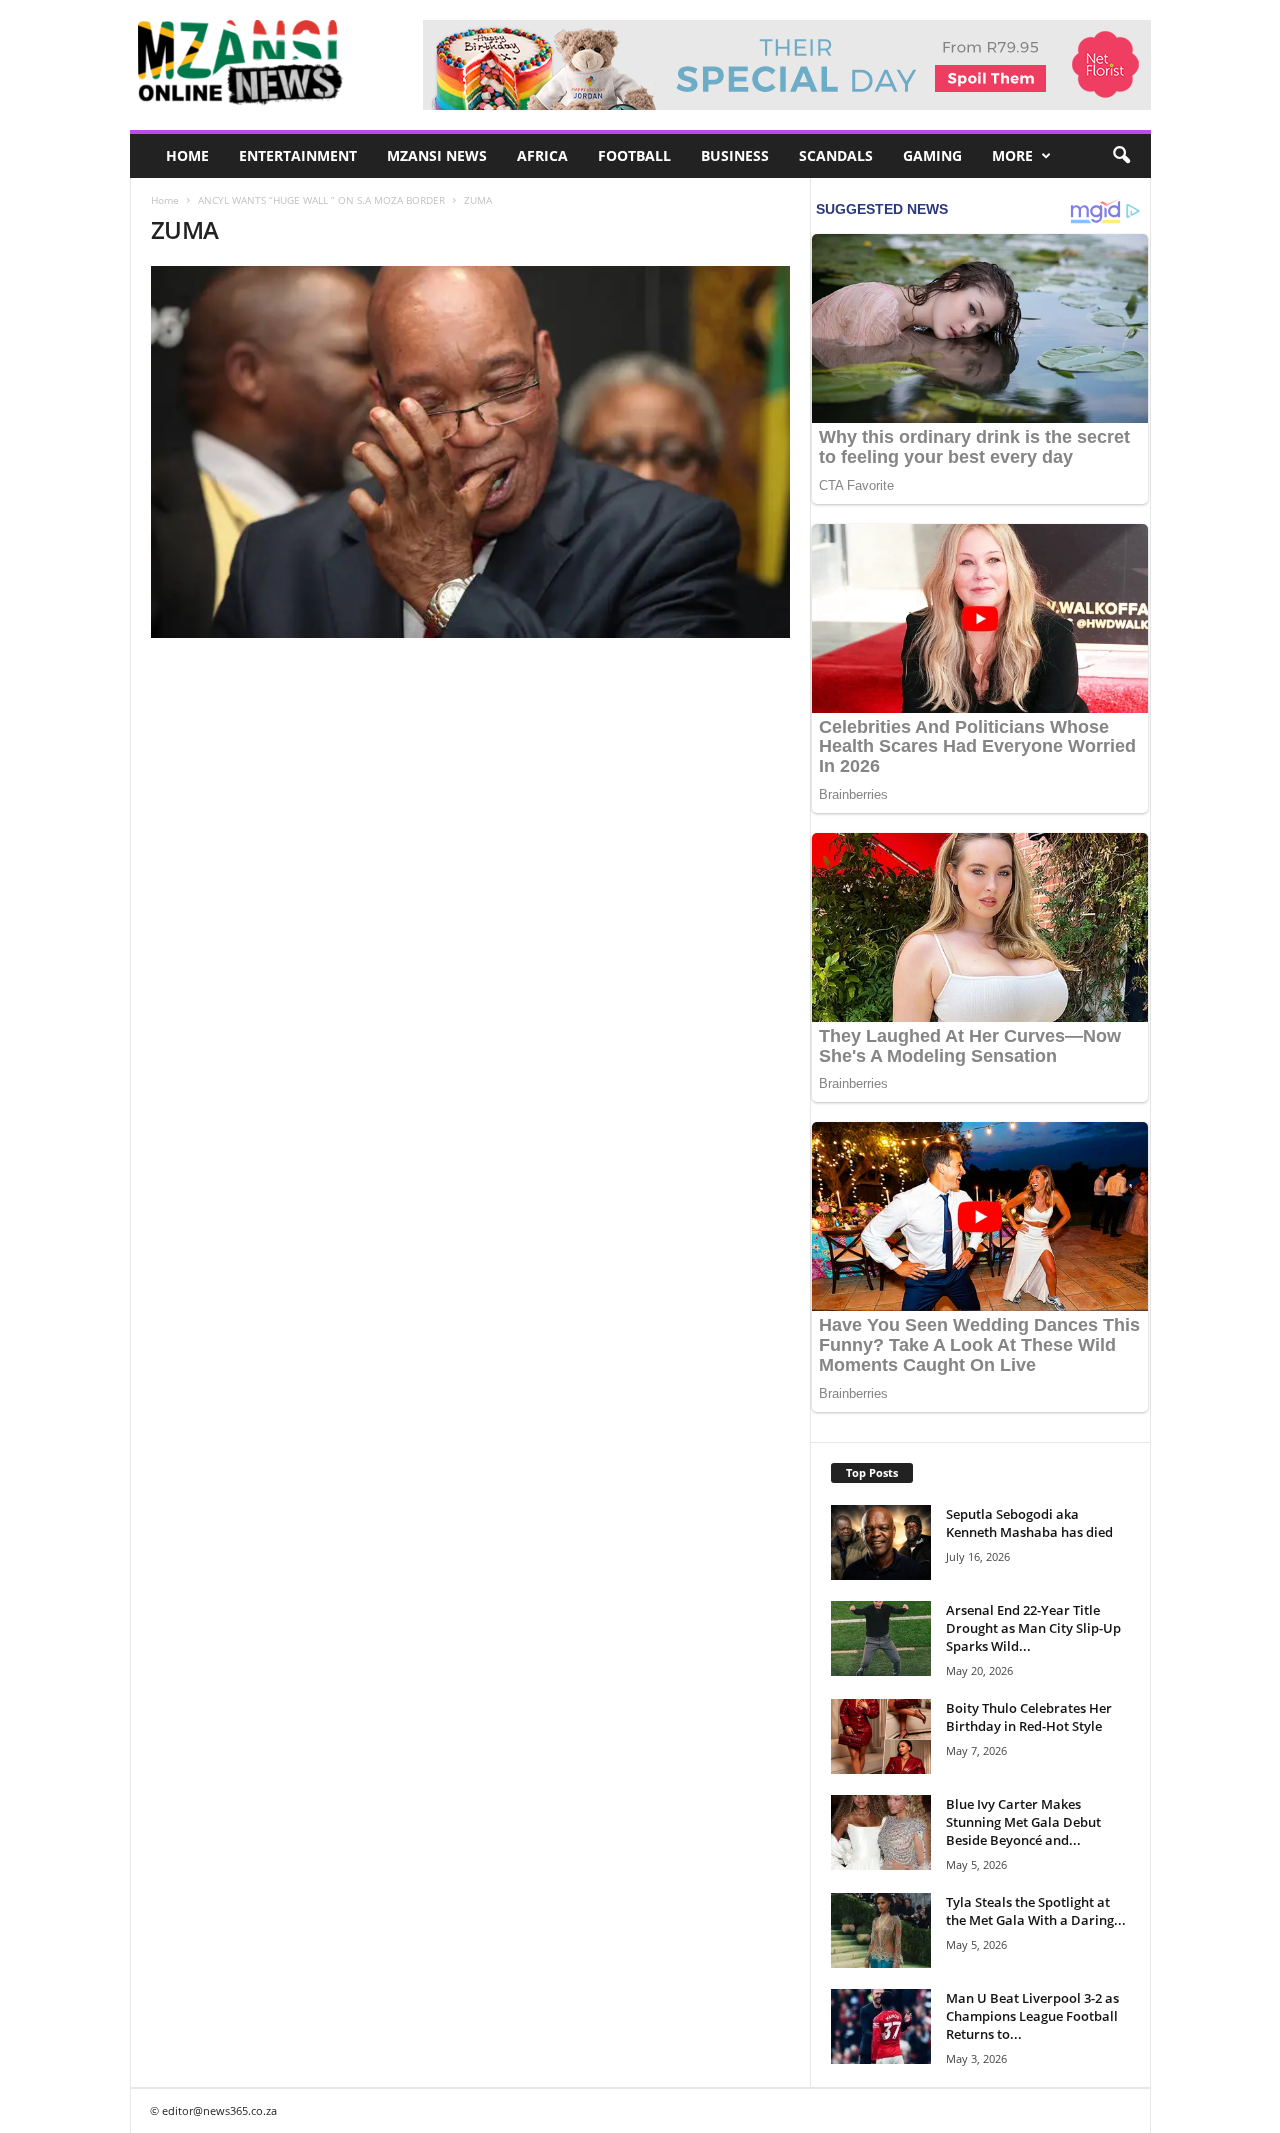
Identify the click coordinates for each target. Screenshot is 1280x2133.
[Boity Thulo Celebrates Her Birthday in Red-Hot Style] (881, 1736)
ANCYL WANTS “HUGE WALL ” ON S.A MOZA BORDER (321, 200)
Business (735, 155)
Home (187, 155)
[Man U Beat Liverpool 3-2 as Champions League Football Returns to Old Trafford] (881, 2026)
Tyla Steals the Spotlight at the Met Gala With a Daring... (1036, 1911)
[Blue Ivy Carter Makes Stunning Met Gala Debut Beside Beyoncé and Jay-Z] (881, 1832)
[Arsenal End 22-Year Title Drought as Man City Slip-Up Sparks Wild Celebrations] (881, 1638)
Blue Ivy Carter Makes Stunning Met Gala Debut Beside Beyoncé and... (1023, 1822)
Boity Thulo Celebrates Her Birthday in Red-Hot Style (1029, 1717)
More (1012, 155)
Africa (542, 155)
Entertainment (298, 155)
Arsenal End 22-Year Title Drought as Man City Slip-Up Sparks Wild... (1033, 1628)
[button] (1121, 156)
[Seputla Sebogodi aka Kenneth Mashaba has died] (881, 1542)
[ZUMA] (471, 452)
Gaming (932, 155)
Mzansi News (437, 155)
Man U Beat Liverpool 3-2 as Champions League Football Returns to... (1032, 2016)
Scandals (836, 155)
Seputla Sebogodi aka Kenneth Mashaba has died (1029, 1523)
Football (634, 155)
